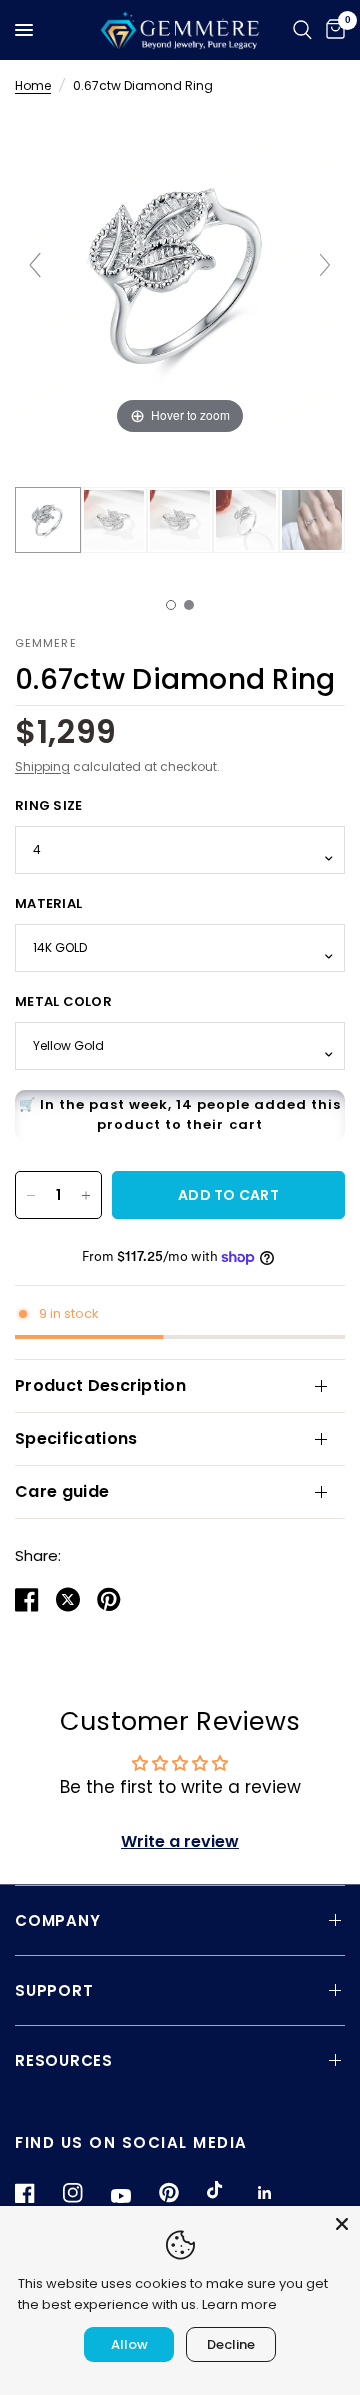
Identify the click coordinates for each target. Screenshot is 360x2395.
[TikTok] (229, 2192)
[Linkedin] (277, 2193)
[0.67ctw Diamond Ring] (48, 520)
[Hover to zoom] (180, 274)
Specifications (76, 1438)
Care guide (62, 1491)
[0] (332, 30)
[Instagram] (85, 2193)
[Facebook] (37, 2193)
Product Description (100, 1385)
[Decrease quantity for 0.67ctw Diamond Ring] (31, 1195)
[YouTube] (133, 2196)
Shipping (42, 766)
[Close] (342, 2224)
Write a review (180, 1841)
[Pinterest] (181, 2193)
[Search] (302, 30)
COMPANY (57, 1920)
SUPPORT (54, 1990)
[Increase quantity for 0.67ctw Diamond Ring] (86, 1195)
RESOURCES (64, 2060)
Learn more (239, 2304)
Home (33, 85)
